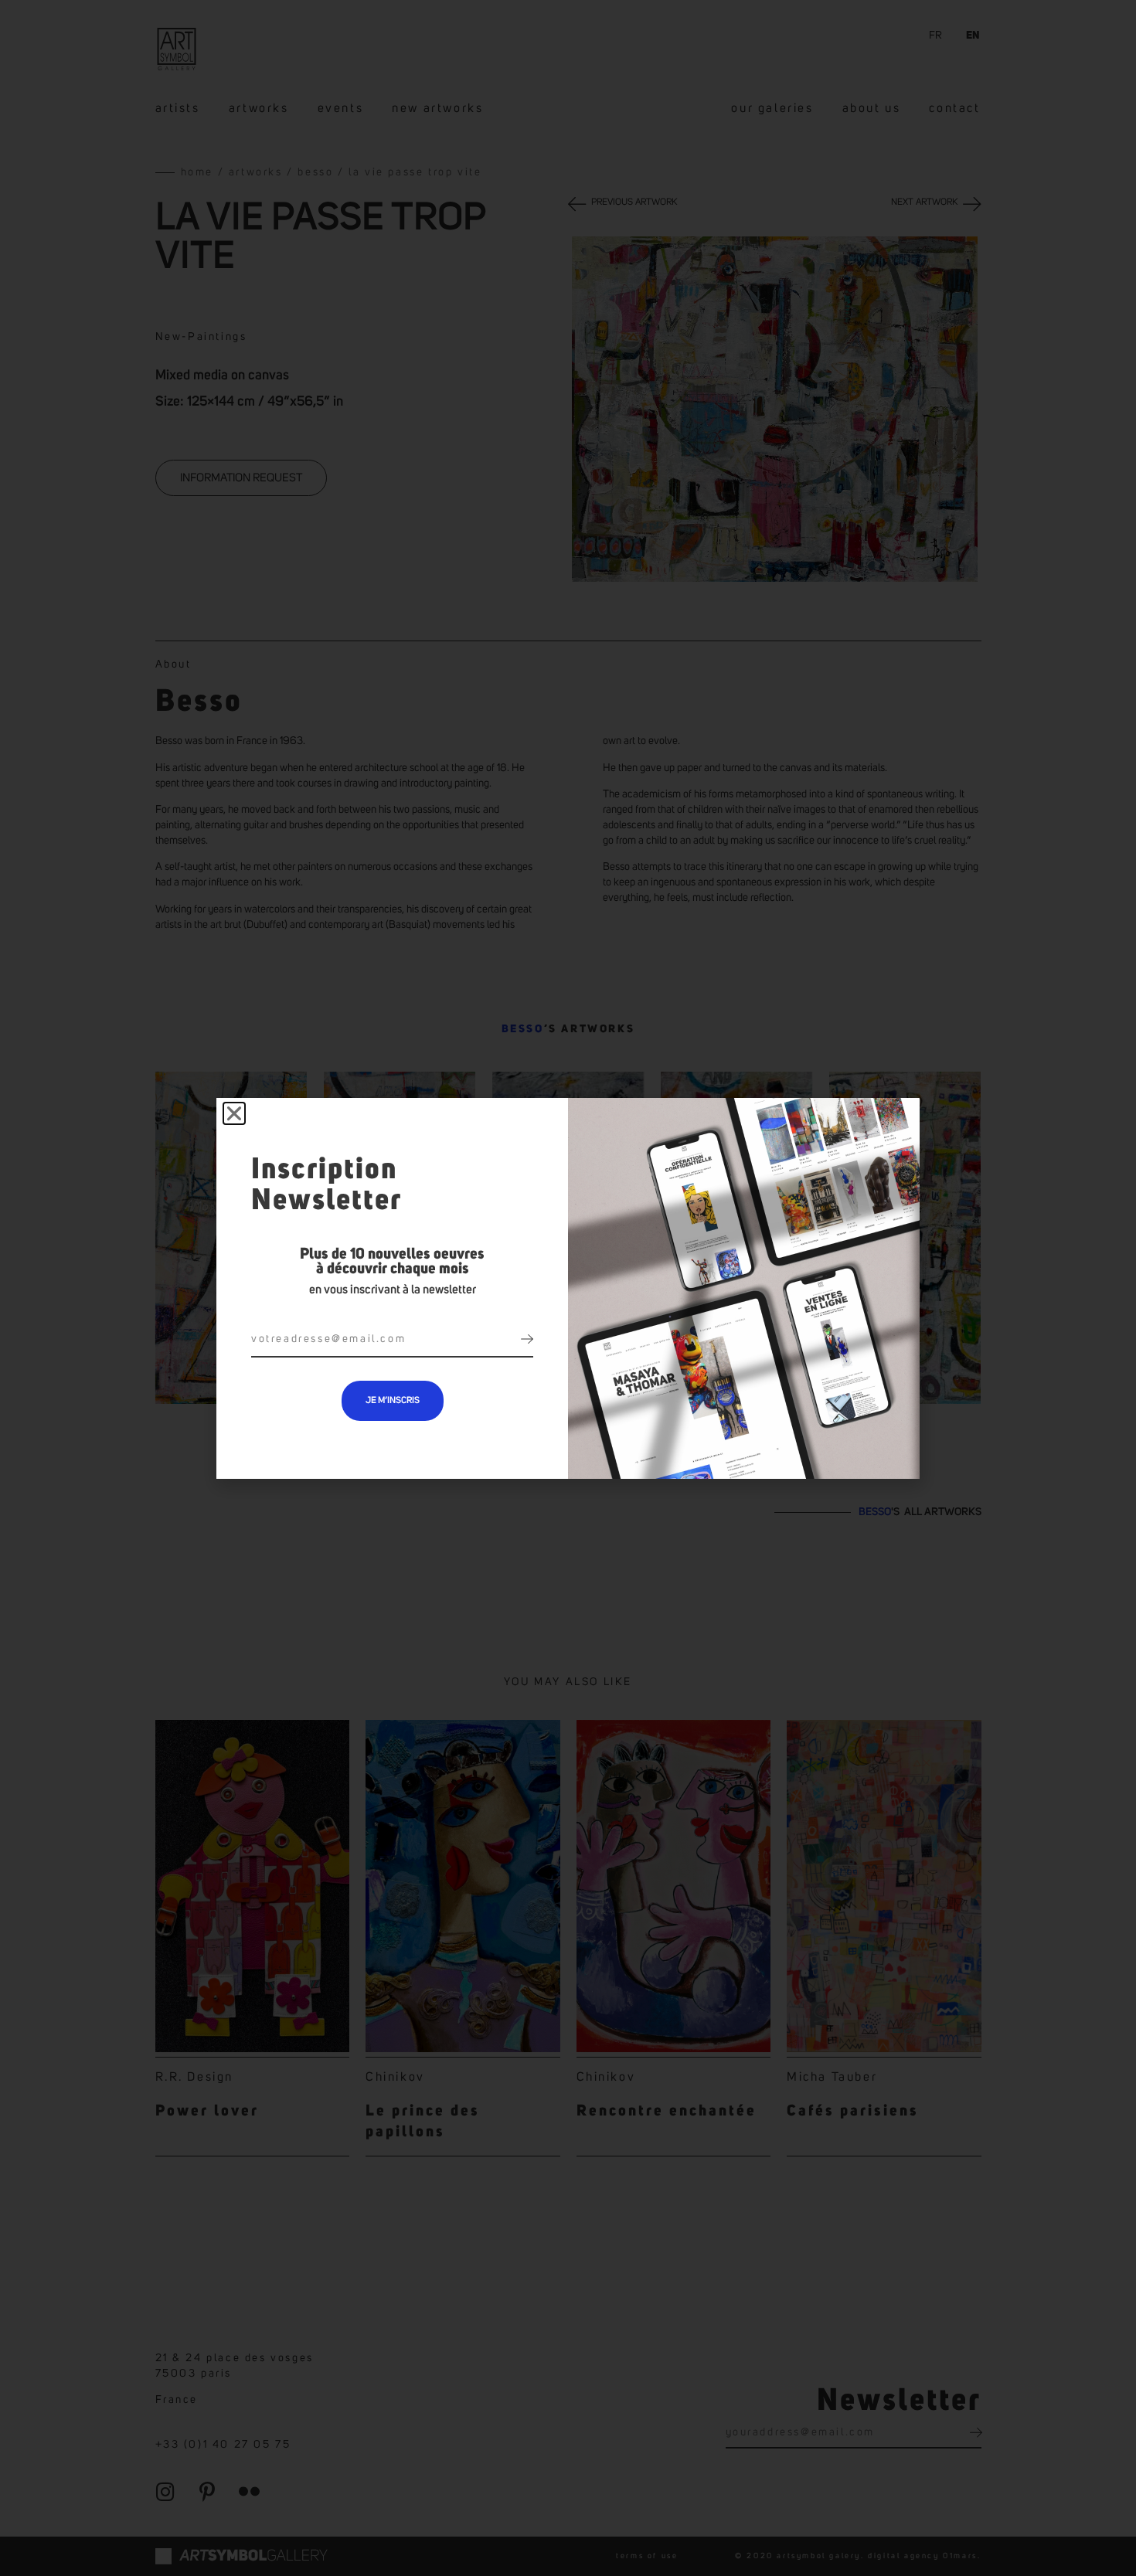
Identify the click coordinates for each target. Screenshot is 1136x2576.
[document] (568, 1288)
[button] (234, 1113)
